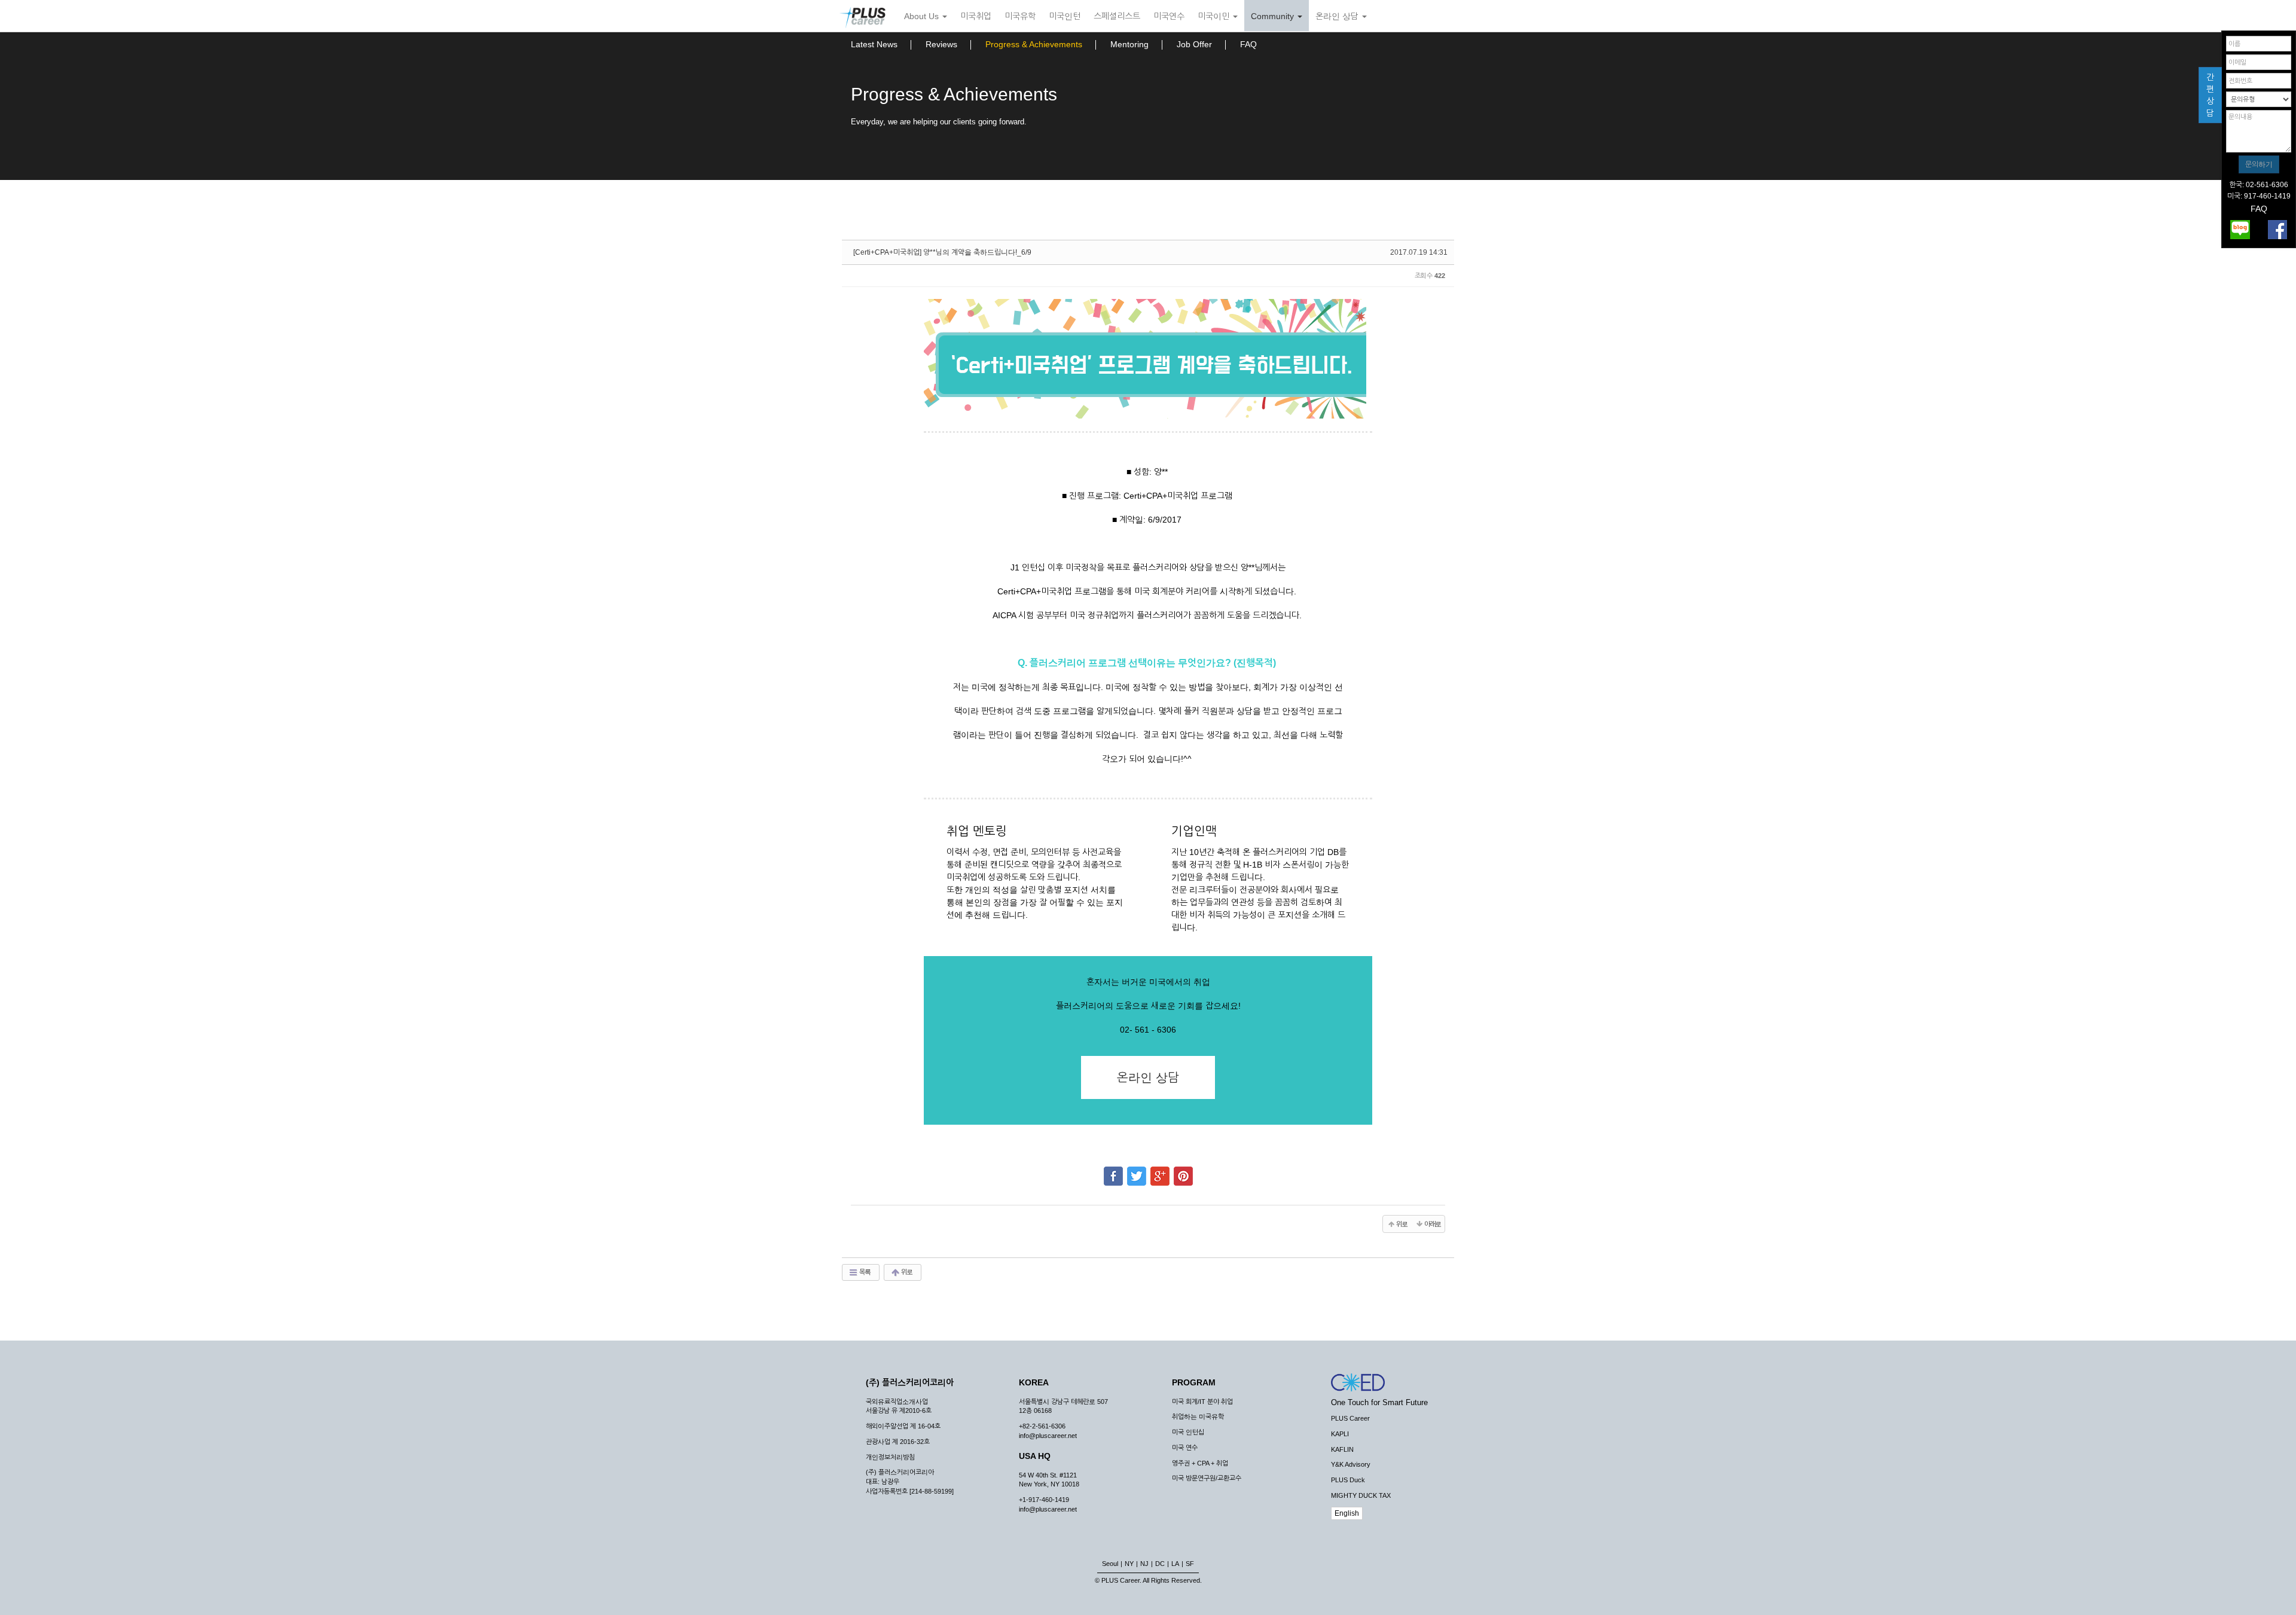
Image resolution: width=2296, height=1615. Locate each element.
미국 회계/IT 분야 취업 (1202, 1402)
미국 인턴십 (1188, 1432)
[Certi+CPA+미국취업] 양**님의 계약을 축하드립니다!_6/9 (942, 252)
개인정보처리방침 (890, 1457)
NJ (1144, 1564)
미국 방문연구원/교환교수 (1207, 1478)
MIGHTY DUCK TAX (1361, 1495)
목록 (864, 1272)
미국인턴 (1065, 16)
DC (1160, 1564)
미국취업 (976, 16)
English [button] (1347, 1513)
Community (1274, 16)
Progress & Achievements (1034, 44)
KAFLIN (1342, 1449)
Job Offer (1194, 44)
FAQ (1248, 44)
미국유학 (1020, 16)
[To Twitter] (1137, 1171)
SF (1190, 1564)
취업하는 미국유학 (1198, 1416)
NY (1129, 1564)
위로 (906, 1272)
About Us (923, 16)
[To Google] (1160, 1171)
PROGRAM (1194, 1382)
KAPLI (1340, 1434)
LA (1175, 1564)
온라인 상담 (1338, 16)
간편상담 (2210, 95)
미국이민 (1215, 16)
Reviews (941, 44)
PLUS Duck (1348, 1480)
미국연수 (1169, 16)
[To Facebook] (1113, 1171)
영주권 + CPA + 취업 (1200, 1463)
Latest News (874, 44)
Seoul (1110, 1564)
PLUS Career (1350, 1418)
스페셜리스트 (1117, 16)
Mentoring (1129, 44)
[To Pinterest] (1183, 1171)
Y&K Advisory (1351, 1464)
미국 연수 (1185, 1448)
